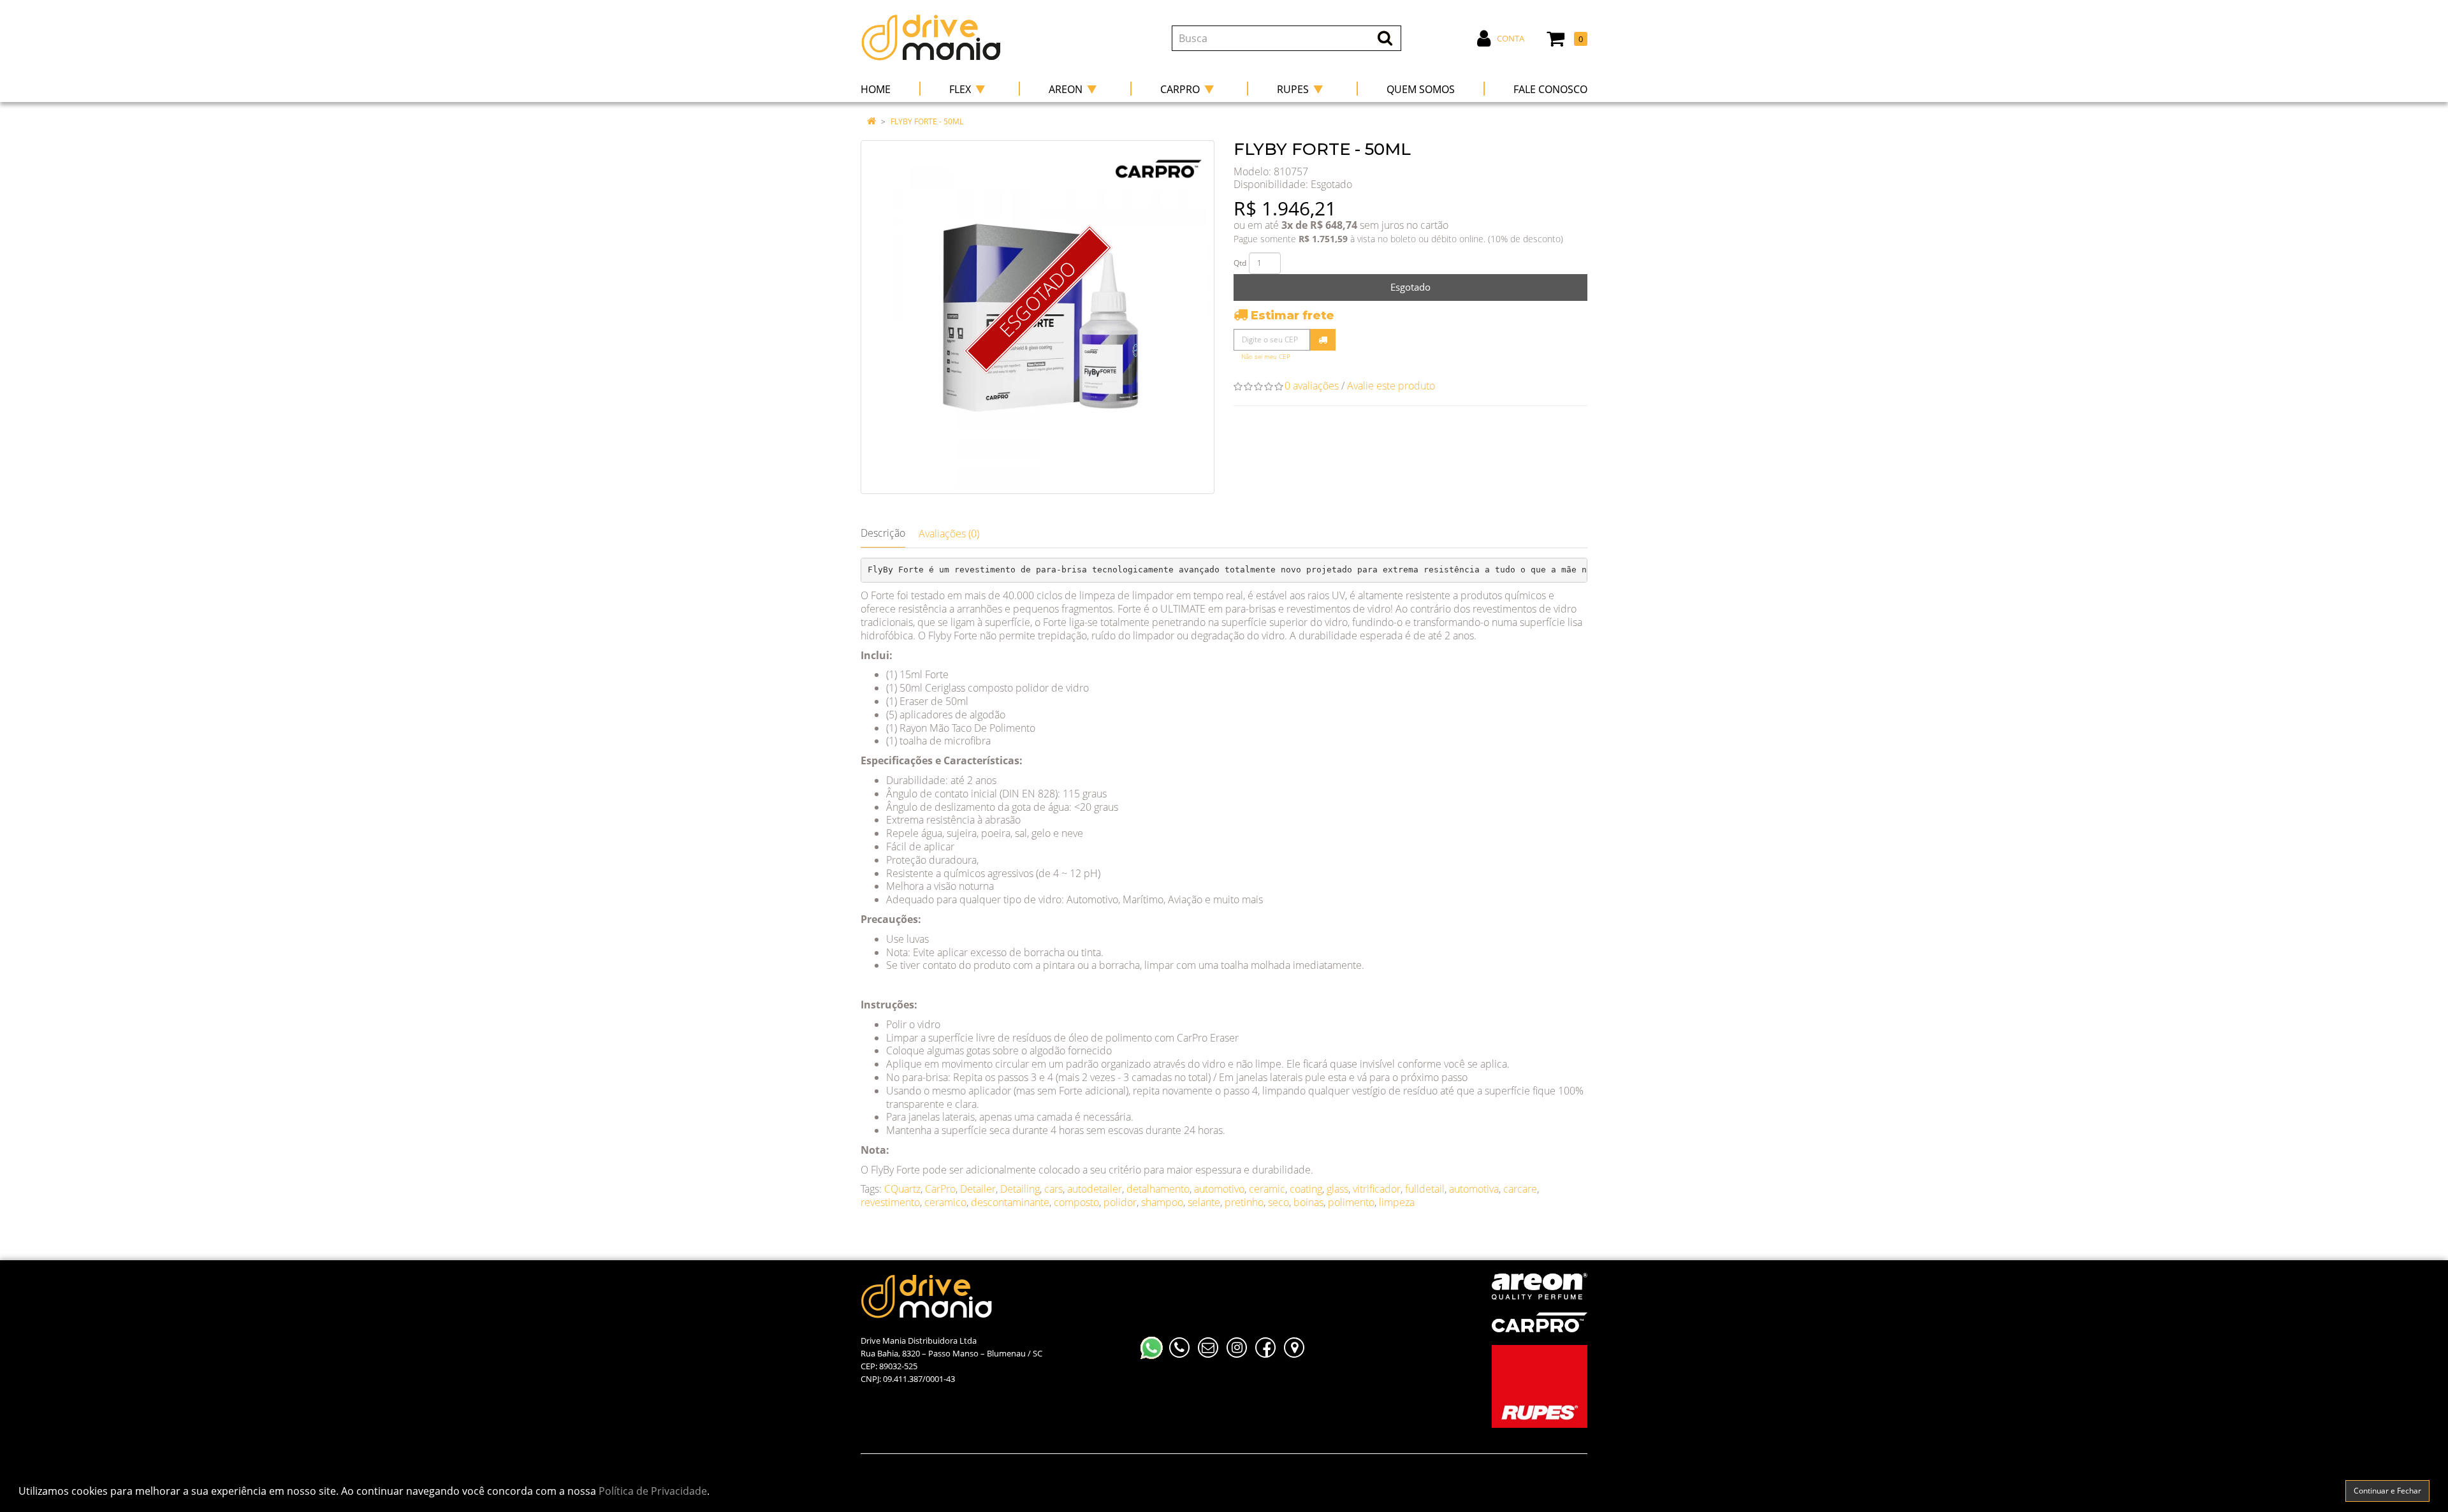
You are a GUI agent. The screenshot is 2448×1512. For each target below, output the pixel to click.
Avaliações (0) (949, 534)
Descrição (883, 533)
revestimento (890, 1202)
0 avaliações (1312, 386)
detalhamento (1158, 1189)
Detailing (1020, 1189)
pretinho (1244, 1202)
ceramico (945, 1202)
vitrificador (1377, 1189)
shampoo (1162, 1202)
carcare (1520, 1189)
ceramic (1267, 1189)
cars (1053, 1189)
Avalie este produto (1391, 386)
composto (1076, 1202)
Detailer (978, 1189)
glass (1337, 1189)
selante (1204, 1202)
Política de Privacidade (653, 1491)
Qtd (1240, 263)
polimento (1351, 1202)
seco (1279, 1202)
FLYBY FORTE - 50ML (927, 121)
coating (1306, 1189)
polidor (1120, 1202)
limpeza (1397, 1202)
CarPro (940, 1189)
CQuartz (902, 1189)
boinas (1308, 1202)
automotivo (1219, 1189)
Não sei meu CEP (1266, 357)
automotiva (1474, 1189)
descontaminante (1010, 1202)
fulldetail (1425, 1189)
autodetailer (1095, 1189)
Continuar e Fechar (2387, 1491)
